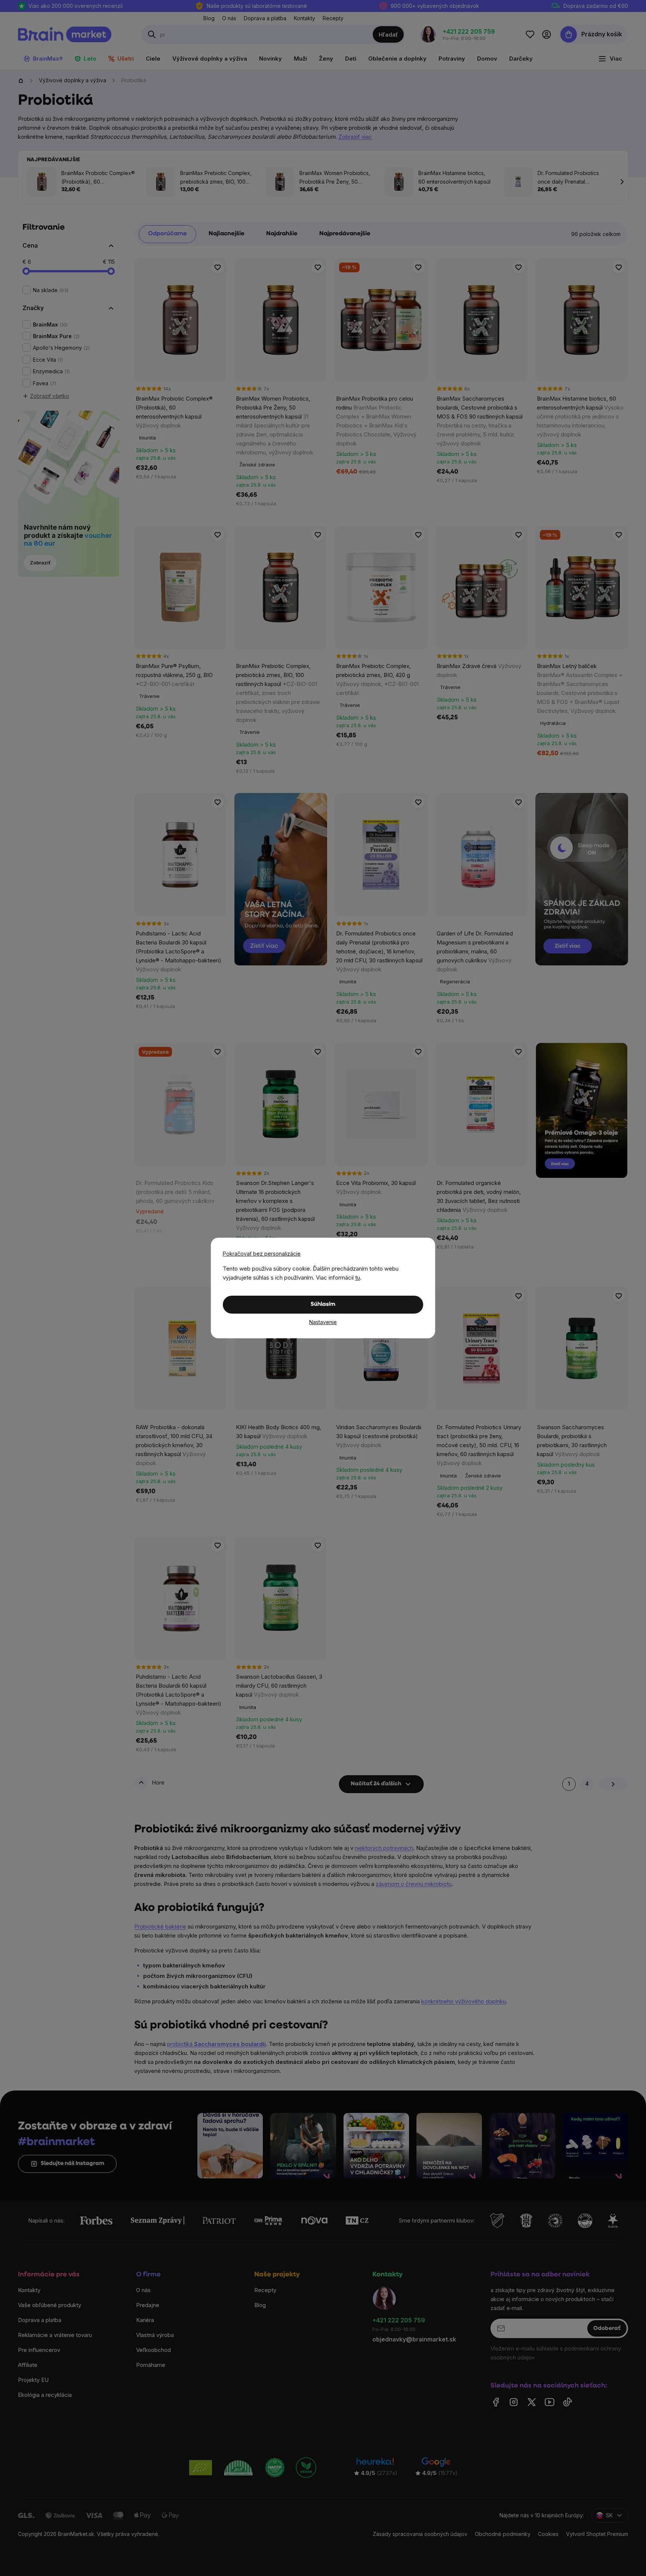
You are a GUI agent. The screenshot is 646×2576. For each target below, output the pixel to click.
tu (358, 1278)
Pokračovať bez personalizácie (262, 1254)
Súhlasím (323, 1304)
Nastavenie (323, 1322)
